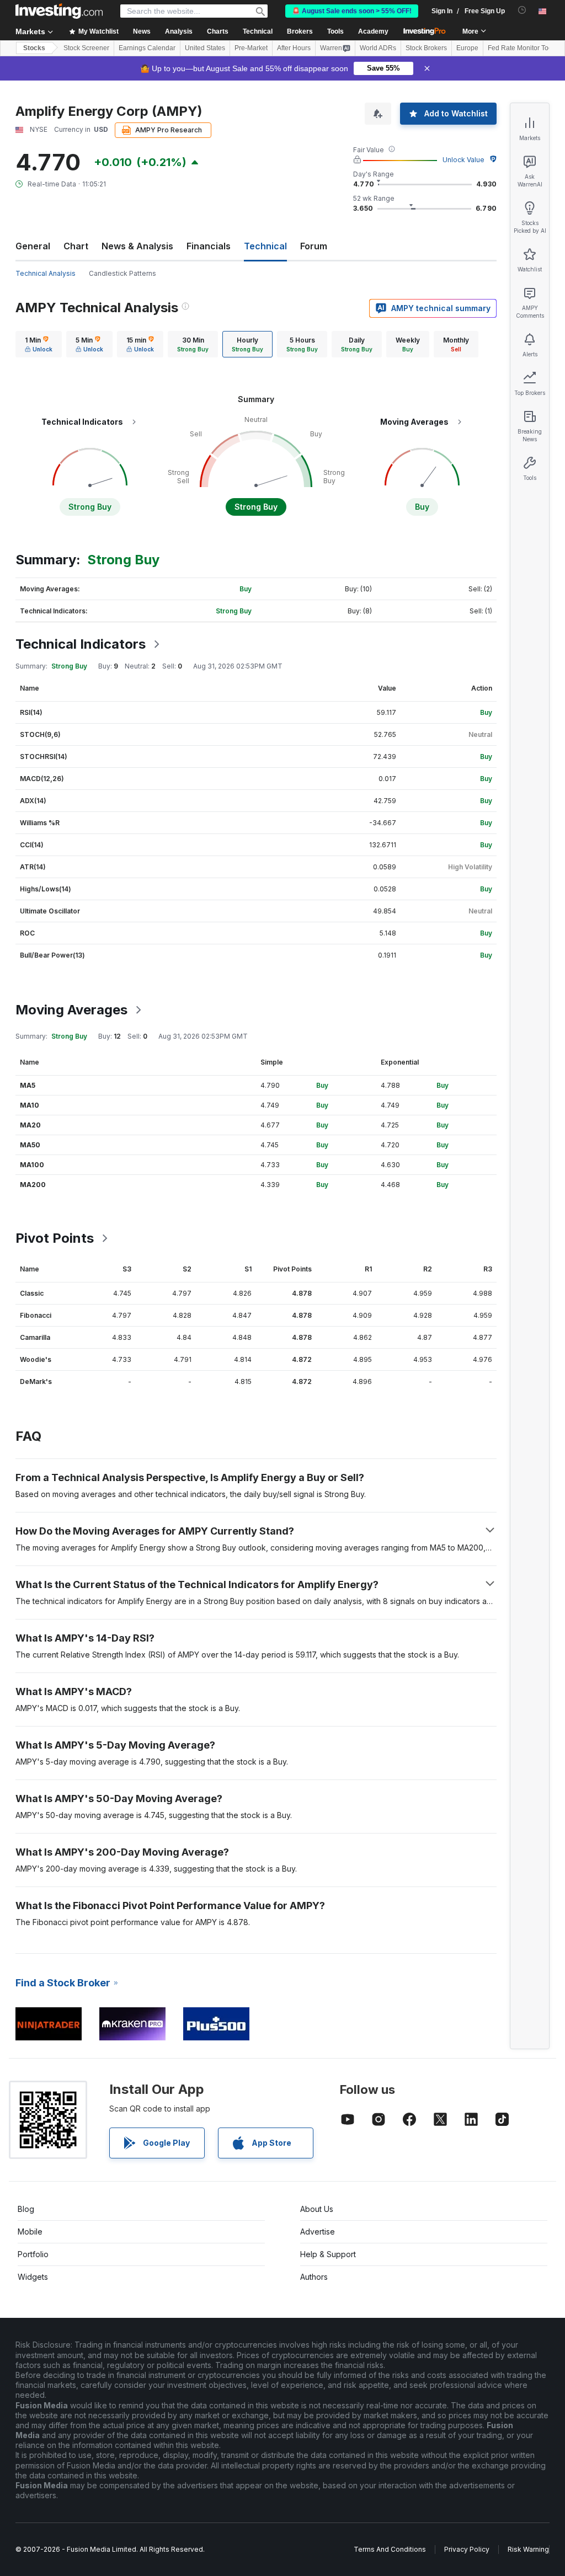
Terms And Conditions (390, 2549)
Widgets (33, 2277)
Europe (467, 48)
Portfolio (33, 2254)
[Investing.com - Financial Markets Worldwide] (59, 11)
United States (205, 48)
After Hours (294, 48)
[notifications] (522, 10)
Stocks (34, 48)
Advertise (318, 2232)
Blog (26, 2209)
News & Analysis (137, 246)
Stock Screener (86, 48)
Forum (314, 246)
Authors (314, 2277)
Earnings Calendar (147, 48)
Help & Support (328, 2254)
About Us (317, 2209)
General (33, 246)
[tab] (39, 344)
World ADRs (378, 48)
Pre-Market (251, 48)
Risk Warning (528, 2549)
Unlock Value (463, 160)
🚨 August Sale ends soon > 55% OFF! (352, 11)
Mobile (30, 2232)
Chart (76, 246)
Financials (209, 246)
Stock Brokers (426, 48)
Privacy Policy (467, 2549)
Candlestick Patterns (122, 273)
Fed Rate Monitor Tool (521, 48)
